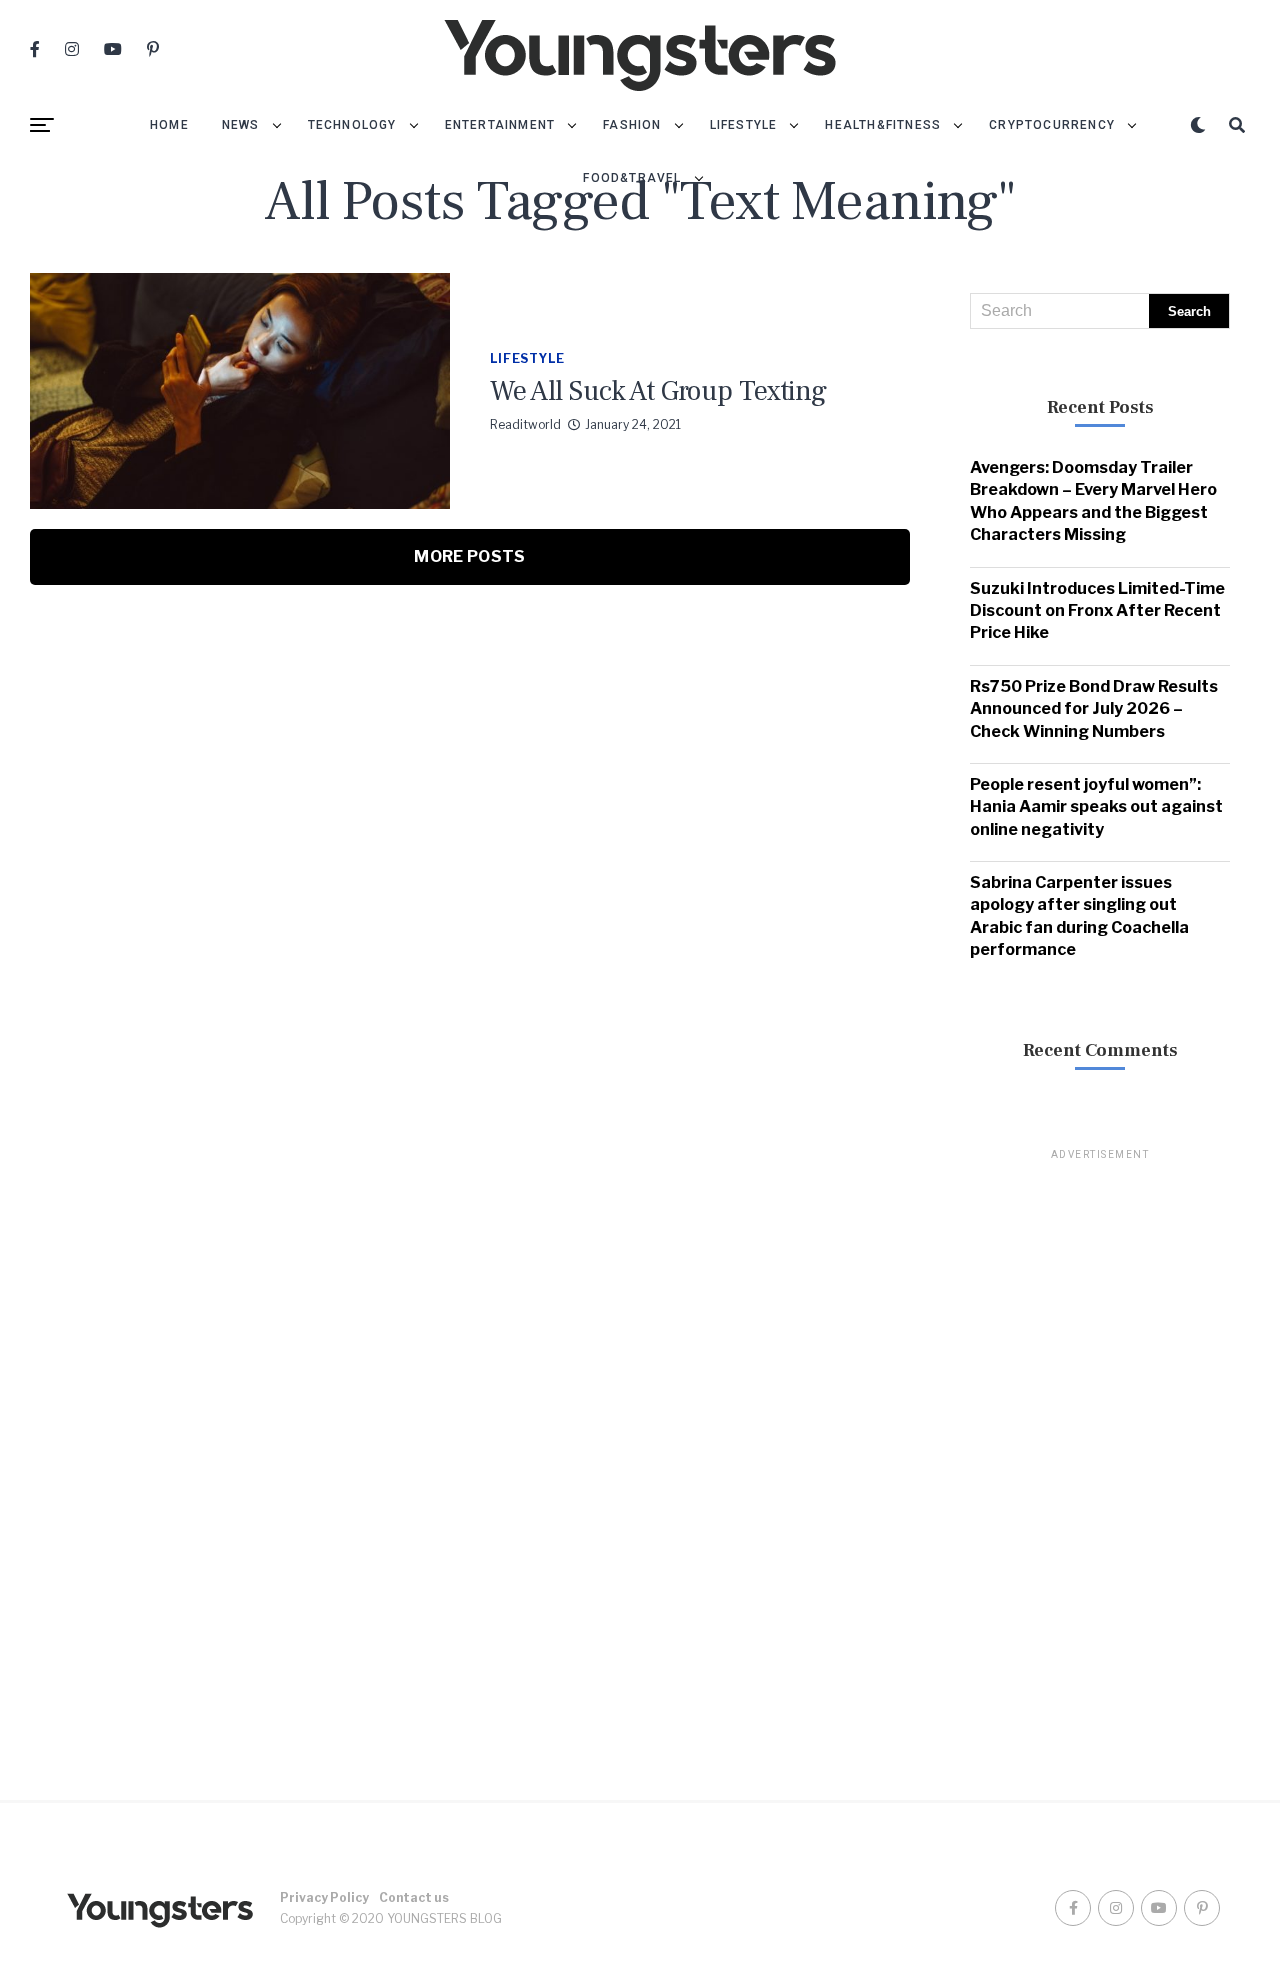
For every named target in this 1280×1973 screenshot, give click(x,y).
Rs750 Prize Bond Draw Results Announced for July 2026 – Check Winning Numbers (1094, 709)
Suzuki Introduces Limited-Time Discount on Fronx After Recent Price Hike (1097, 611)
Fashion (632, 125)
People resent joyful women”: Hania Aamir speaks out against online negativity (1096, 807)
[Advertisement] (1100, 1463)
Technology (352, 125)
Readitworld (525, 424)
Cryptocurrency (1052, 125)
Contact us (414, 1897)
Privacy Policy (324, 1897)
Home (169, 125)
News (241, 125)
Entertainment (500, 125)
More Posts (469, 556)
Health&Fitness (883, 125)
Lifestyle (744, 125)
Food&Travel (632, 178)
